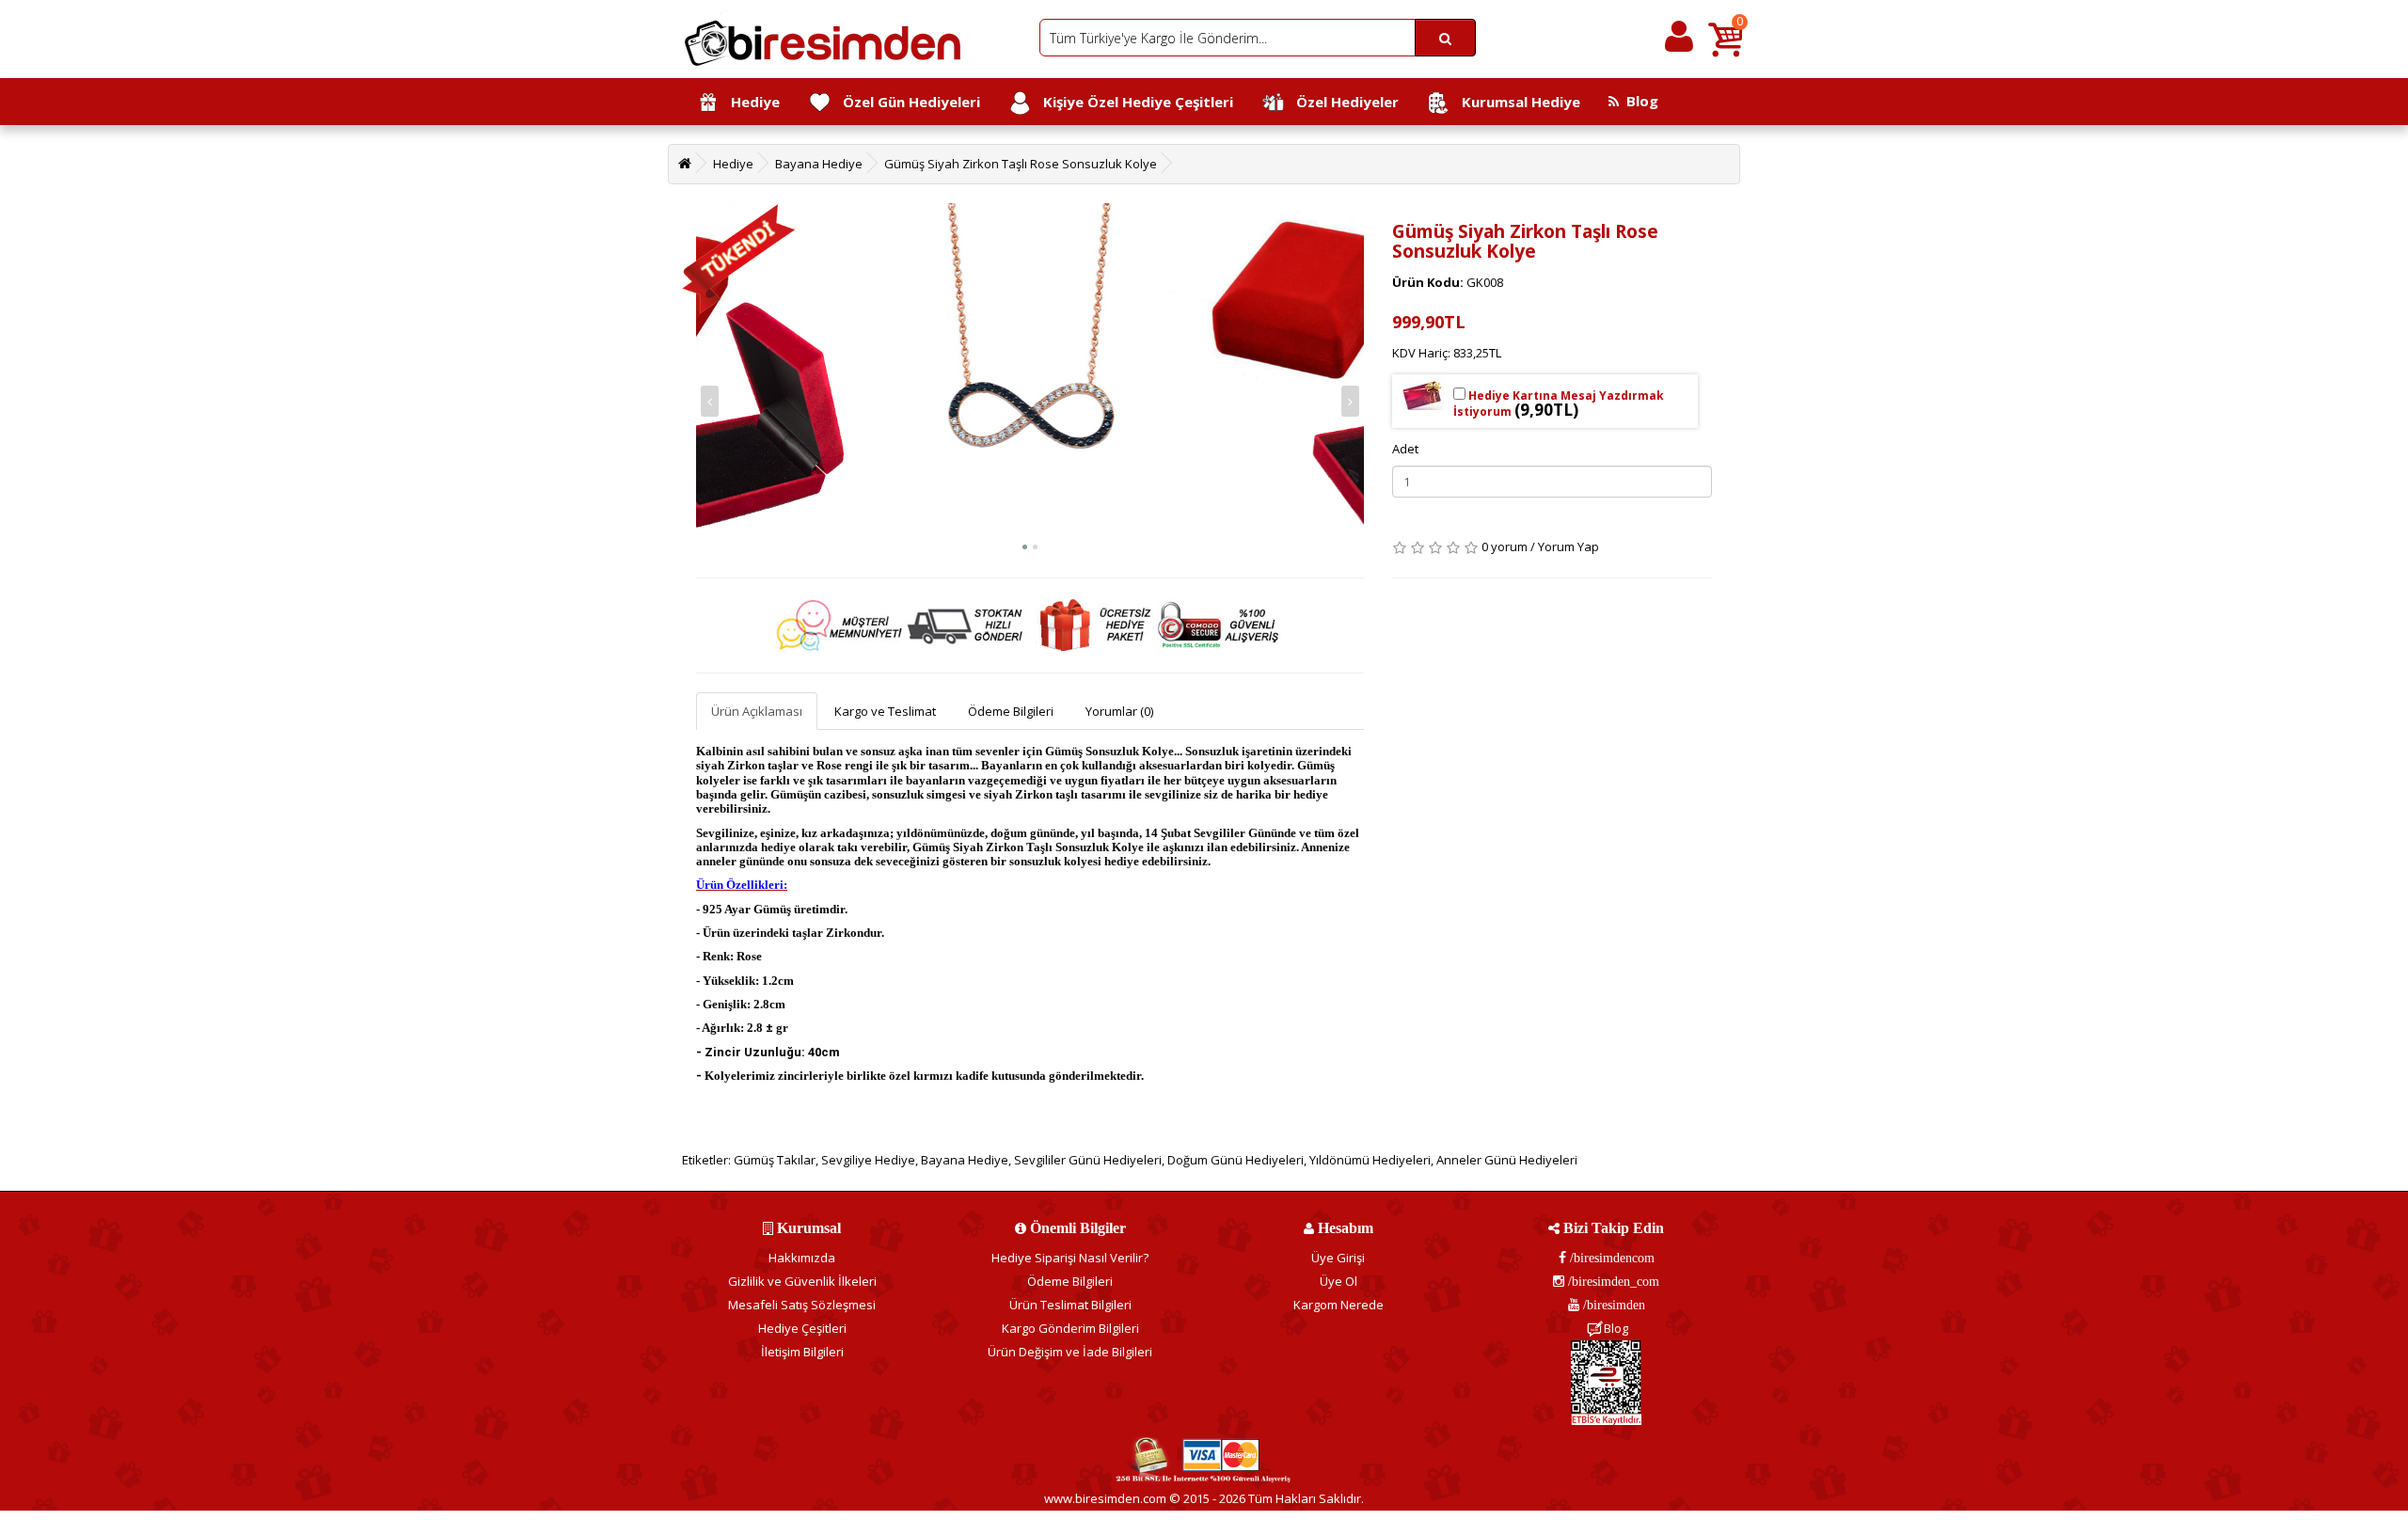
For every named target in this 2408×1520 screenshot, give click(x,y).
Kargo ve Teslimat (885, 711)
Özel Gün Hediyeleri (906, 102)
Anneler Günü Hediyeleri (1507, 1160)
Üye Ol (1339, 1281)
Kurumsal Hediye (1515, 102)
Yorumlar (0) (1119, 711)
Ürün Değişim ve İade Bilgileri (1070, 1352)
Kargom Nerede (1339, 1305)
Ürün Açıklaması (757, 711)
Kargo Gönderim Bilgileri (1070, 1328)
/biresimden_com (1612, 1281)
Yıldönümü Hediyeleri (1370, 1160)
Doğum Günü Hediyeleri (1236, 1160)
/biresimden (1612, 1305)
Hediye (750, 102)
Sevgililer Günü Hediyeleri (1088, 1160)
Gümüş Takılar (775, 1160)
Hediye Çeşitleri (802, 1328)
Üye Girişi (1338, 1258)
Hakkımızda (802, 1258)
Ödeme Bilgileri (1011, 711)
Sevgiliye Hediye (868, 1160)
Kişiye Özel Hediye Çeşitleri (1133, 102)
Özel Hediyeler (1342, 102)
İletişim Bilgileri (802, 1352)
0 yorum (1505, 546)
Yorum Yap (1568, 546)
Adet (1405, 449)
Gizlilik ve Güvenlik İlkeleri (802, 1281)
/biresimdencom (1610, 1258)
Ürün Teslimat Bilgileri (1070, 1305)
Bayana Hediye (819, 164)
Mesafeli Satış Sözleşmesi (802, 1305)
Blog (1639, 101)
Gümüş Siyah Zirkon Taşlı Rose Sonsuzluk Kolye (1021, 164)
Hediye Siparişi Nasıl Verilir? (1070, 1258)
